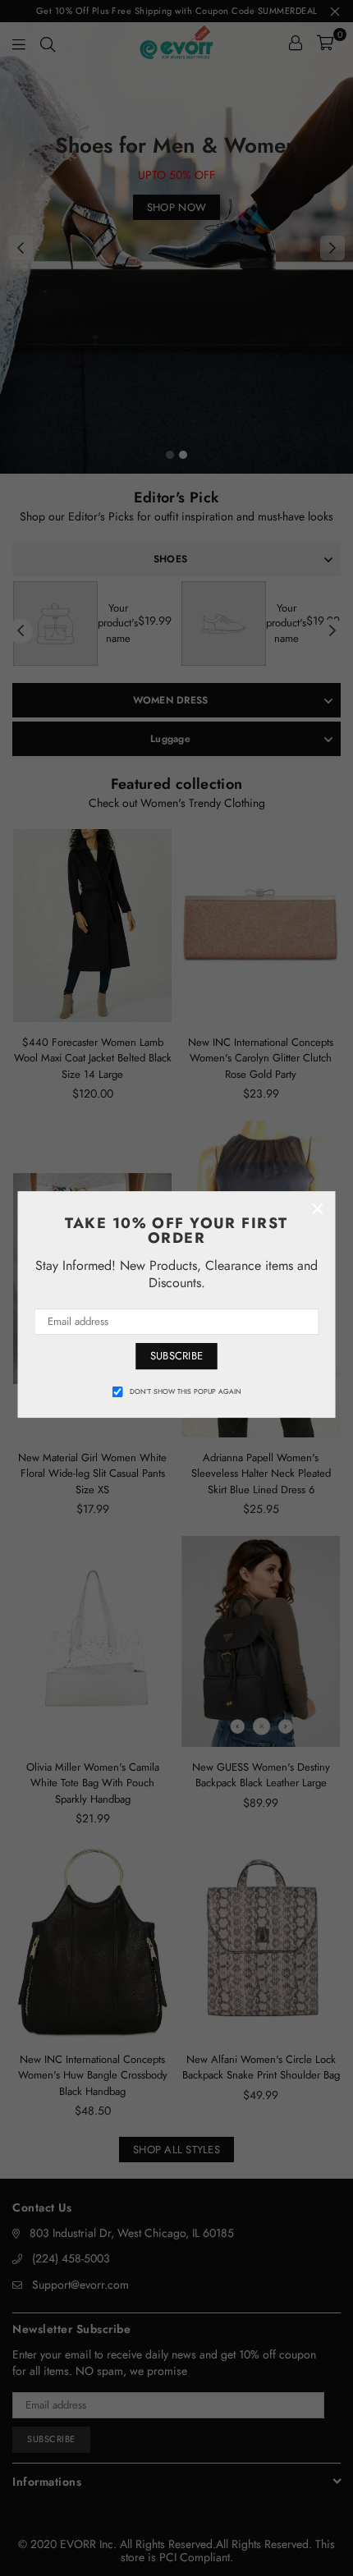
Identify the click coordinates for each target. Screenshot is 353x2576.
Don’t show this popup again (186, 1391)
